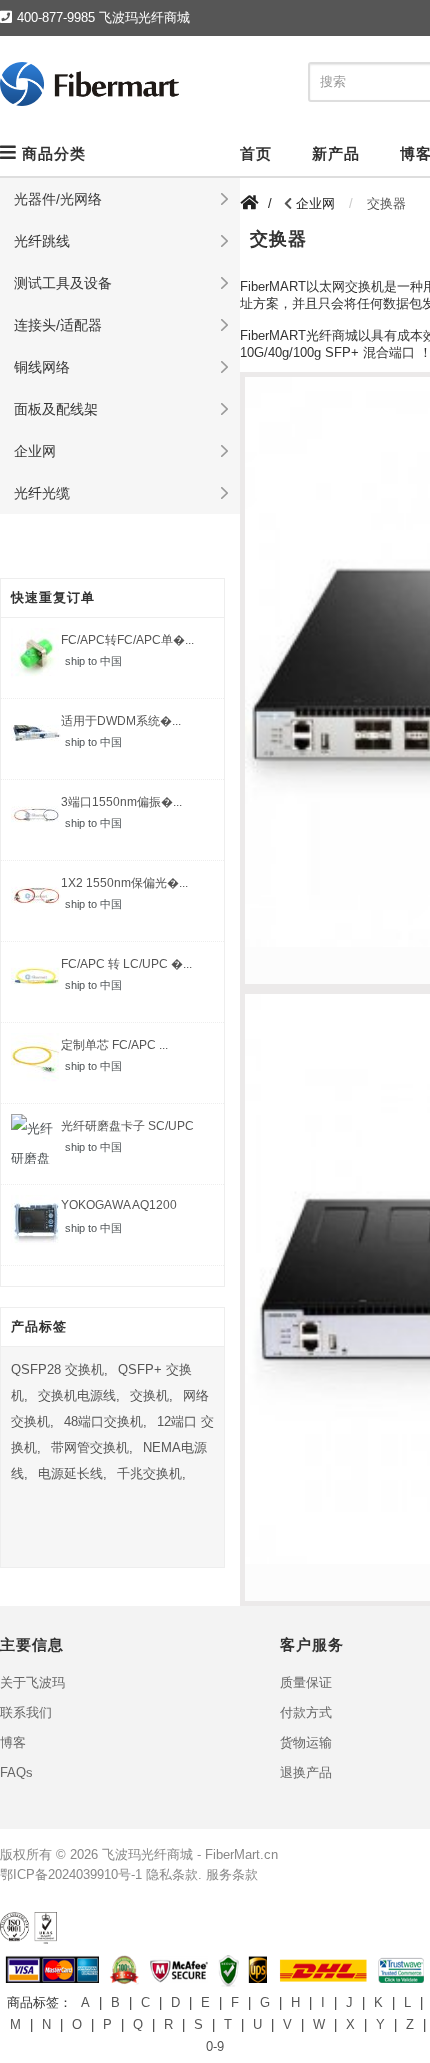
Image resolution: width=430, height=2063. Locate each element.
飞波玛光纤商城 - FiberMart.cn (190, 1854)
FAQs (16, 1772)
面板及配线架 (56, 409)
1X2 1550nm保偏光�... (124, 883)
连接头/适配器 (58, 325)
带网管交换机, (92, 1447)
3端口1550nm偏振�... (121, 802)
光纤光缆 (42, 493)
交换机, (151, 1395)
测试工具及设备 (63, 283)
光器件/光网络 (58, 199)
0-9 (215, 2046)
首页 (256, 153)
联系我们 (26, 1712)
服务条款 (232, 1874)
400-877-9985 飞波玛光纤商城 (103, 17)
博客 (13, 1742)
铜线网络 (42, 367)
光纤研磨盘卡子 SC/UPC (127, 1126)
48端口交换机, (105, 1421)
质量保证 (306, 1682)
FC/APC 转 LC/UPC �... (126, 964)
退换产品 (306, 1772)
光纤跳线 (42, 241)
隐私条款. (174, 1874)
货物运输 (306, 1742)
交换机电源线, (79, 1395)
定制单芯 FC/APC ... (114, 1045)
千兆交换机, (151, 1473)
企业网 (35, 451)
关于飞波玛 (32, 1682)
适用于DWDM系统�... (121, 721)
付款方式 (306, 1712)
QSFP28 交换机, (59, 1369)
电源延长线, (72, 1473)
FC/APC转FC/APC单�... (127, 640)
